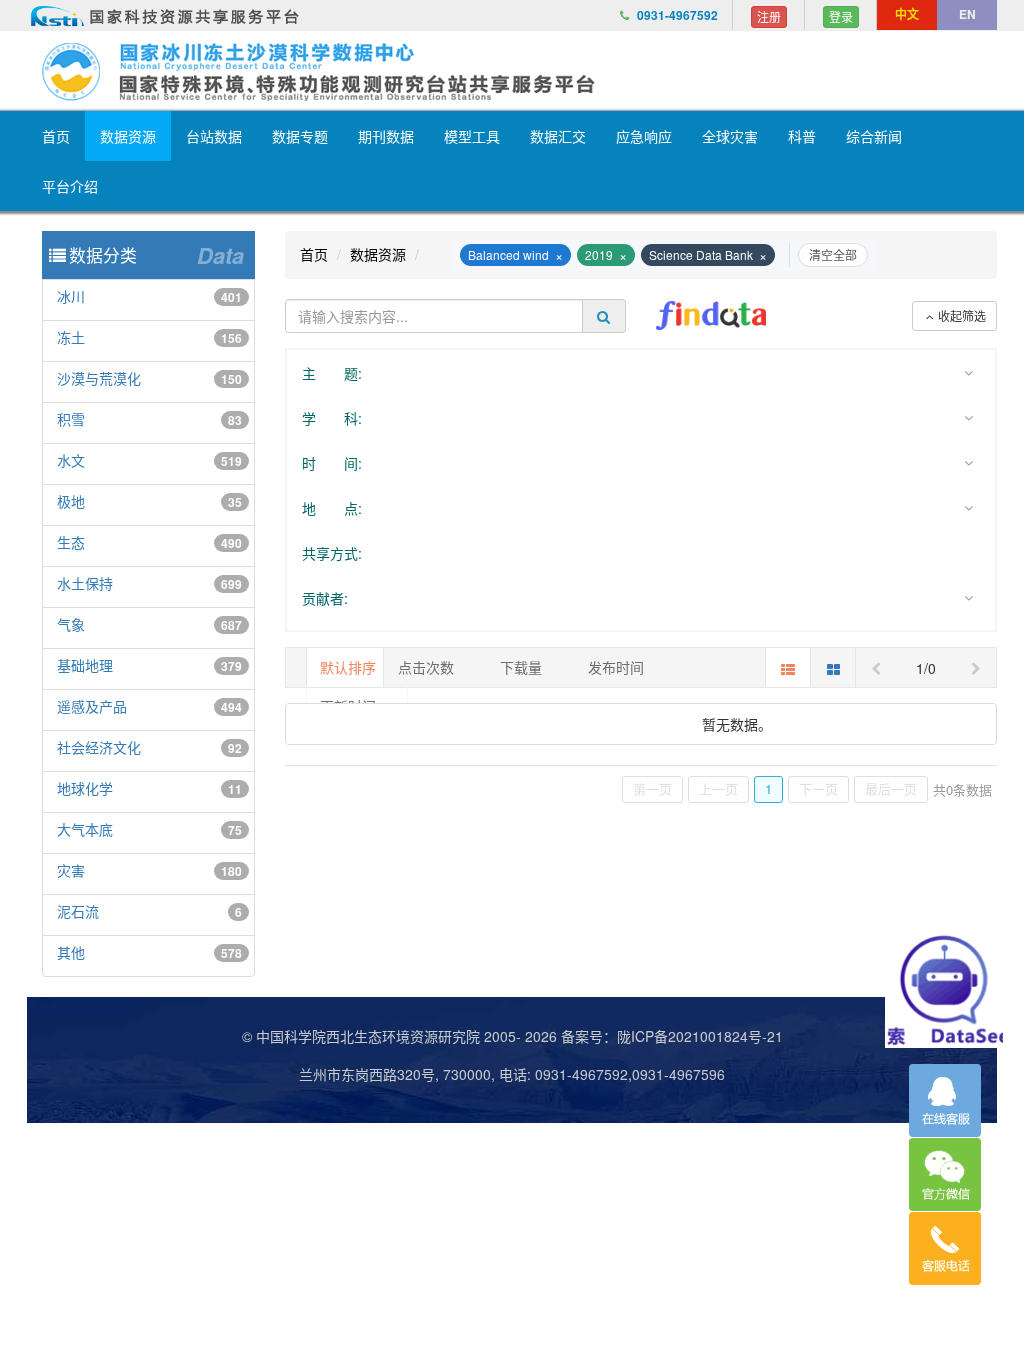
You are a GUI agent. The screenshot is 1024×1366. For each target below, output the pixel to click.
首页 (56, 136)
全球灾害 (730, 136)
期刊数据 (386, 136)
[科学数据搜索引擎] (711, 315)
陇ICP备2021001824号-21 (700, 1036)
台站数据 (214, 136)
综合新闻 (874, 136)
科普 (802, 136)
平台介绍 (70, 186)
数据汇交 (558, 136)
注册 (769, 16)
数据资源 (128, 136)
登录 (841, 16)
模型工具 (472, 136)
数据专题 (300, 136)
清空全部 (833, 254)
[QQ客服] (945, 1100)
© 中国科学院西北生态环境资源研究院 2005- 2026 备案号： (429, 1036)
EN (967, 14)
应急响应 (644, 136)
